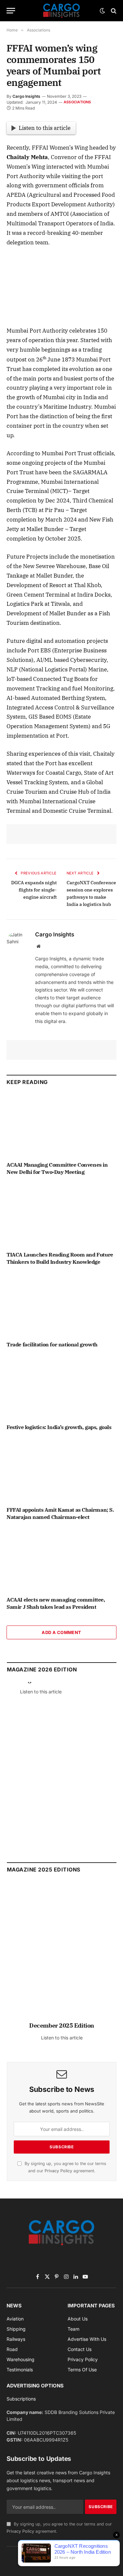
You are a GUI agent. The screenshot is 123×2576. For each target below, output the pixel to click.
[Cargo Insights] (62, 11)
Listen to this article (45, 128)
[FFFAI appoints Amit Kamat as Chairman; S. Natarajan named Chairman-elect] (61, 1470)
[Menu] (11, 11)
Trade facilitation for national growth (52, 1344)
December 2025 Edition (62, 2025)
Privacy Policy (58, 2171)
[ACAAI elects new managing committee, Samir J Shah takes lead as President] (61, 1560)
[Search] (113, 11)
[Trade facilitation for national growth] (61, 1305)
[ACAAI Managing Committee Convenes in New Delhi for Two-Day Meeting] (61, 1125)
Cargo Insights (26, 96)
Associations (77, 102)
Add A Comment (61, 1632)
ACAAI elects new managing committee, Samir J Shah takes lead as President (56, 1603)
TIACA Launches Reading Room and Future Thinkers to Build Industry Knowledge (60, 1258)
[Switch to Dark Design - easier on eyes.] (102, 11)
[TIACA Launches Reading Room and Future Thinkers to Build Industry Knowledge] (61, 1215)
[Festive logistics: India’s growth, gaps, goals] (61, 1387)
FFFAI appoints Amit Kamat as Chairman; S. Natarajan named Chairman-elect (60, 1513)
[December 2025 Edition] (62, 1955)
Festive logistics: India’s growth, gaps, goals (59, 1427)
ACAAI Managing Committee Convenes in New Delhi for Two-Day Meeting (57, 1168)
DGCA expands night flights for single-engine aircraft (34, 890)
